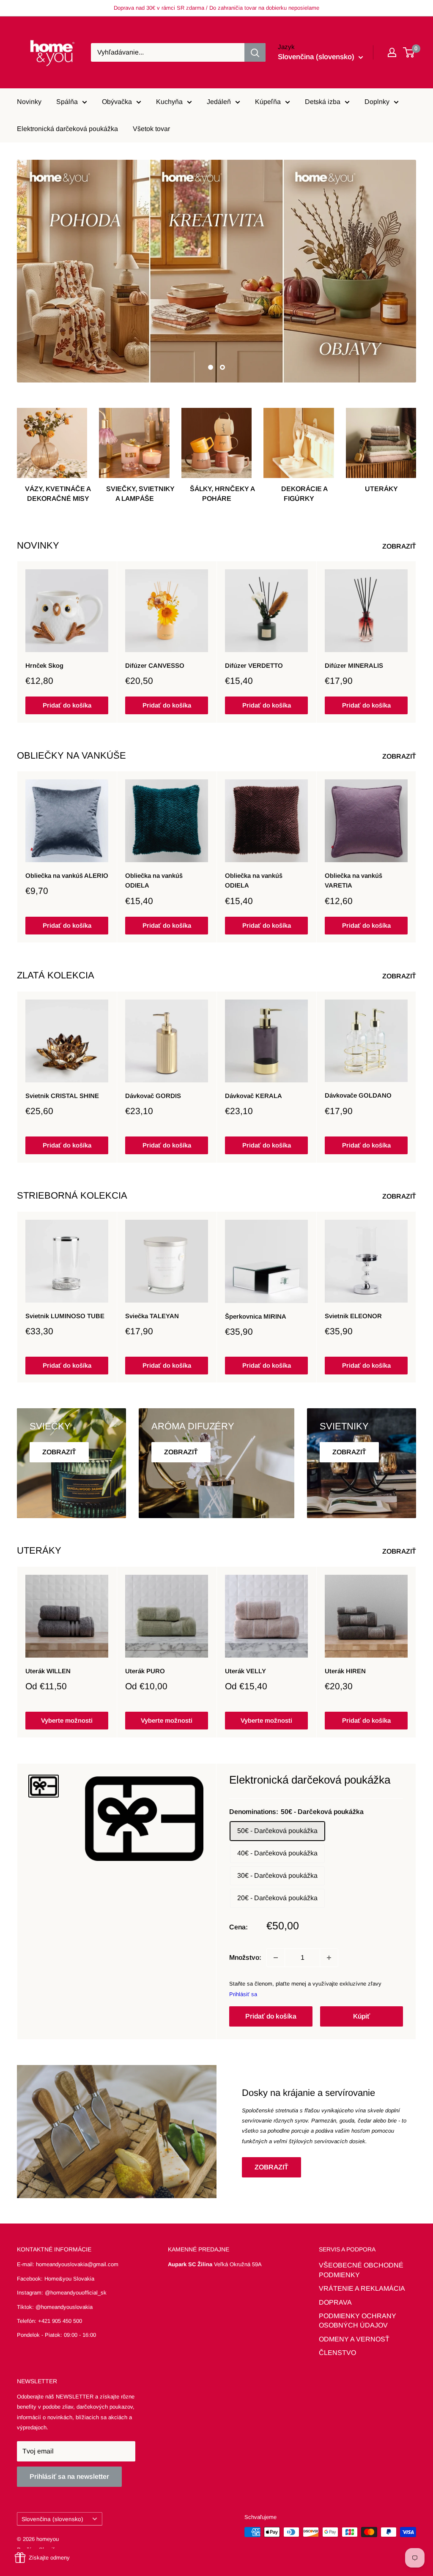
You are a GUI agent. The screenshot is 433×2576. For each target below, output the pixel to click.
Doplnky (377, 102)
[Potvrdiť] (255, 52)
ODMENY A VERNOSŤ (354, 2339)
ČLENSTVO (337, 2353)
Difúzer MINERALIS (354, 665)
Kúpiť (362, 2016)
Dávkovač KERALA (253, 1096)
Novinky (29, 102)
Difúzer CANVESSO (155, 665)
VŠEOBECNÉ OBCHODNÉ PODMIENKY (361, 2270)
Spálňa (67, 102)
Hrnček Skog (44, 665)
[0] (409, 52)
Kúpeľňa (268, 102)
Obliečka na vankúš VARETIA (354, 880)
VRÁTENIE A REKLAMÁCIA (362, 2288)
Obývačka (117, 102)
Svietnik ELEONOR (353, 1315)
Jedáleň (219, 102)
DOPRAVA (335, 2302)
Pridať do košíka (67, 706)
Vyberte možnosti (67, 1720)
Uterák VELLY (245, 1671)
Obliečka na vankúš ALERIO (67, 876)
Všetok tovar (151, 129)
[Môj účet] (392, 52)
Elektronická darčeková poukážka (67, 129)
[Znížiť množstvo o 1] (276, 1958)
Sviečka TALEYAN (152, 1316)
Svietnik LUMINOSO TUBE (65, 1316)
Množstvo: (245, 1957)
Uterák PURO (145, 1671)
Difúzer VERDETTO (254, 665)
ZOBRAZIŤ (400, 546)
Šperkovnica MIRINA (256, 1316)
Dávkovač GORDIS (153, 1096)
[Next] (416, 642)
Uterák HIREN (345, 1671)
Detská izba (323, 102)
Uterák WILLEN (48, 1671)
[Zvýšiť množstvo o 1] (329, 1958)
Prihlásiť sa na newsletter (69, 2476)
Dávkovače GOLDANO (358, 1096)
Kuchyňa (169, 102)
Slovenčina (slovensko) (52, 2519)
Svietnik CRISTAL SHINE (62, 1096)
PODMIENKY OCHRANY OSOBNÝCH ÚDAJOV (358, 2321)
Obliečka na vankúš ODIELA (154, 880)
